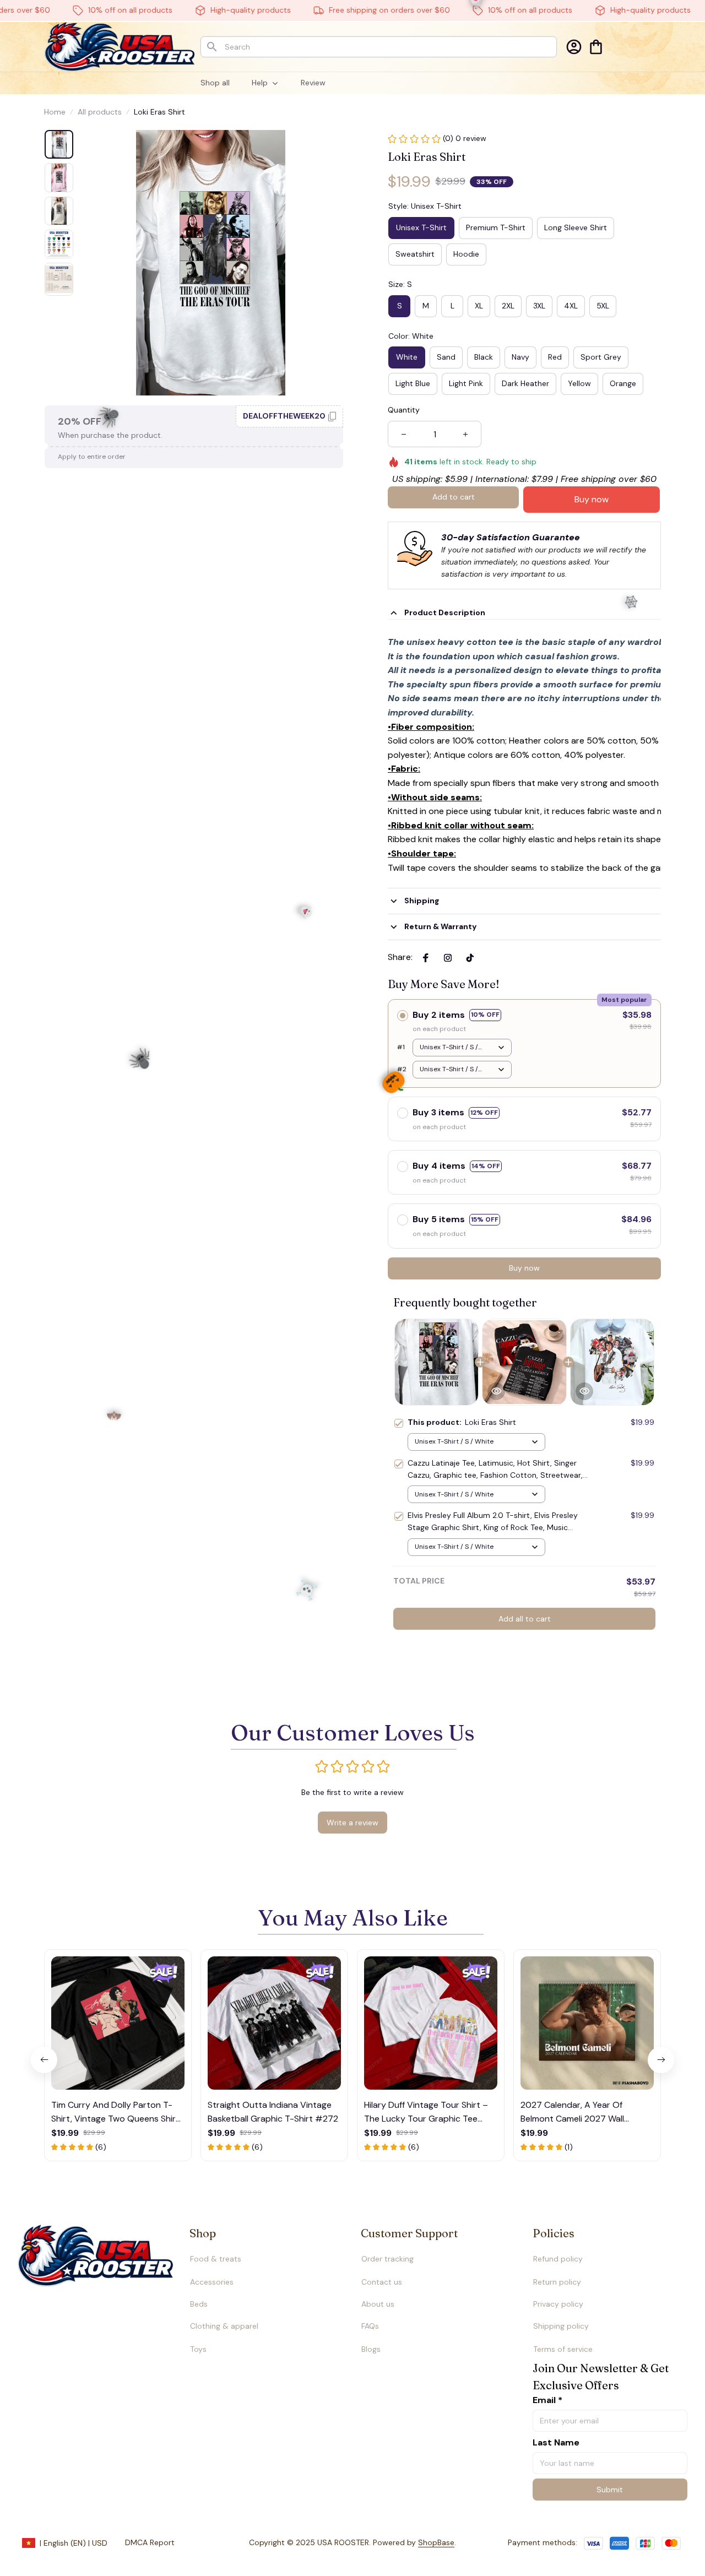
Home (55, 112)
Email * (547, 2400)
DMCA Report (150, 2542)
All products (100, 112)
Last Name (556, 2442)
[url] (414, 2543)
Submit (610, 2490)
